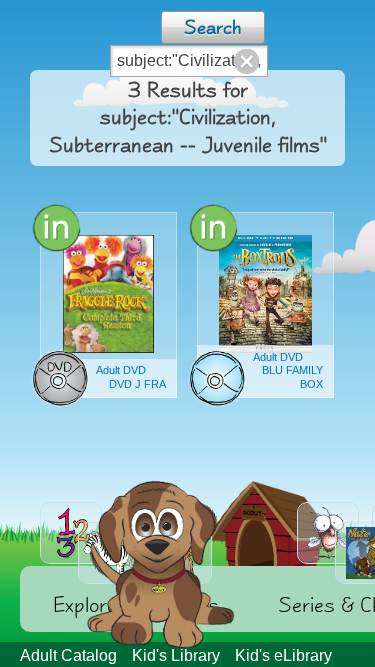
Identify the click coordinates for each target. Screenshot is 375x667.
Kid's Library (176, 655)
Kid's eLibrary (283, 655)
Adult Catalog (68, 655)
